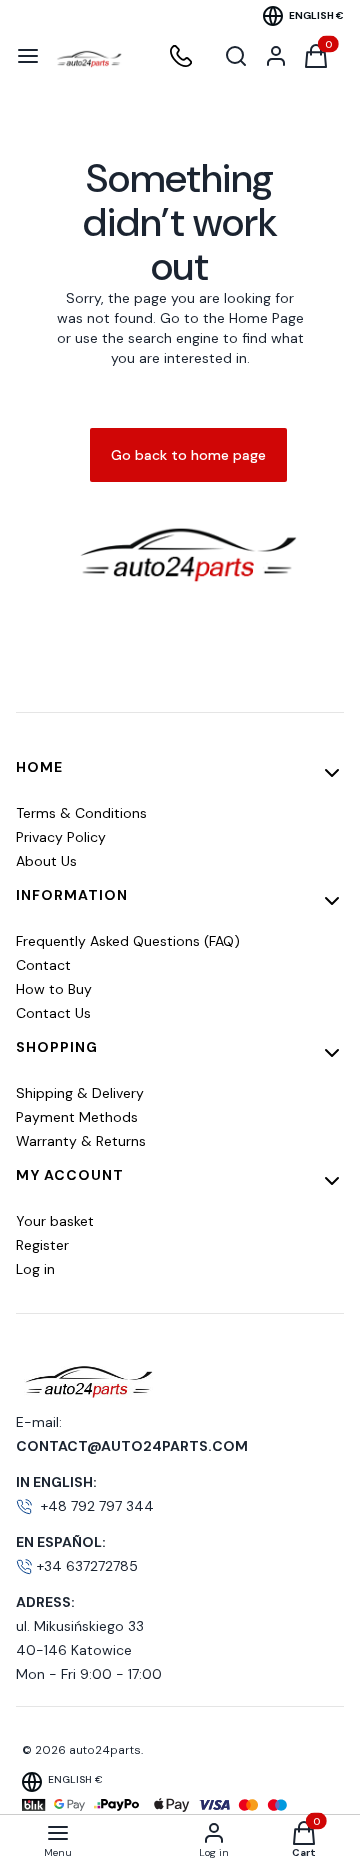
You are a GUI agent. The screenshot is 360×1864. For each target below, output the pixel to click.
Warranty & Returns (81, 1141)
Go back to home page (188, 455)
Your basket (55, 1221)
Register (42, 1245)
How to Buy (54, 989)
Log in (35, 1269)
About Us (46, 861)
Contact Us (53, 1013)
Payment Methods (77, 1117)
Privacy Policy (61, 837)
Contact (43, 965)
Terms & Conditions (81, 813)
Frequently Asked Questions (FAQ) (128, 941)
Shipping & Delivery (80, 1093)
